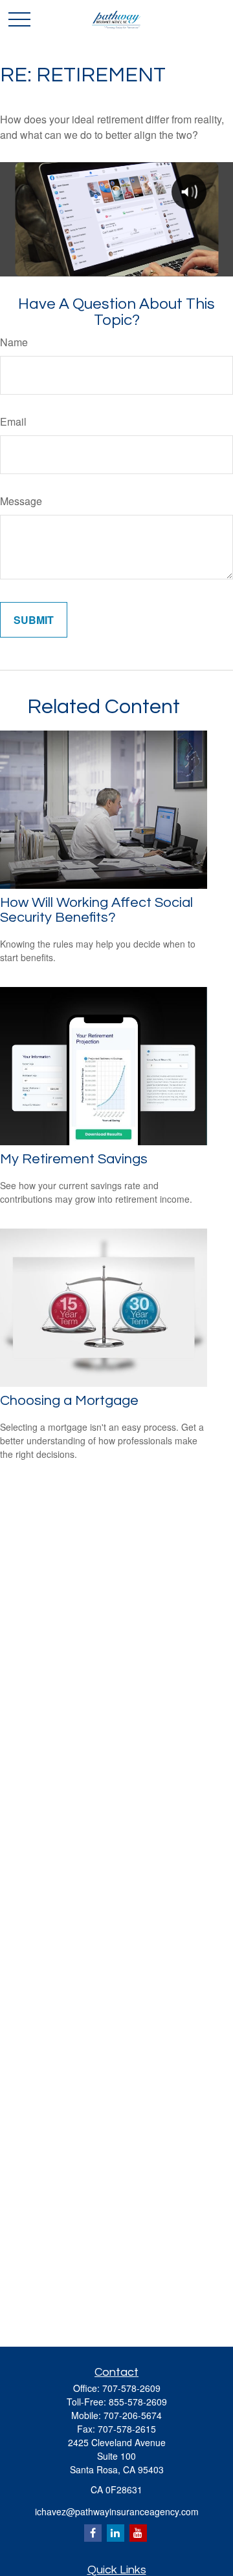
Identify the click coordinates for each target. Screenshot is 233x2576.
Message (21, 501)
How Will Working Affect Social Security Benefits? (96, 910)
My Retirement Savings (74, 1159)
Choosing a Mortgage (69, 1401)
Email (13, 421)
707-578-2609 (131, 2388)
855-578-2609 (138, 2402)
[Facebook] (93, 2533)
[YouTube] (138, 2533)
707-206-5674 (133, 2415)
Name (14, 342)
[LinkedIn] (116, 2533)
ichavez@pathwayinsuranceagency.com (117, 2511)
